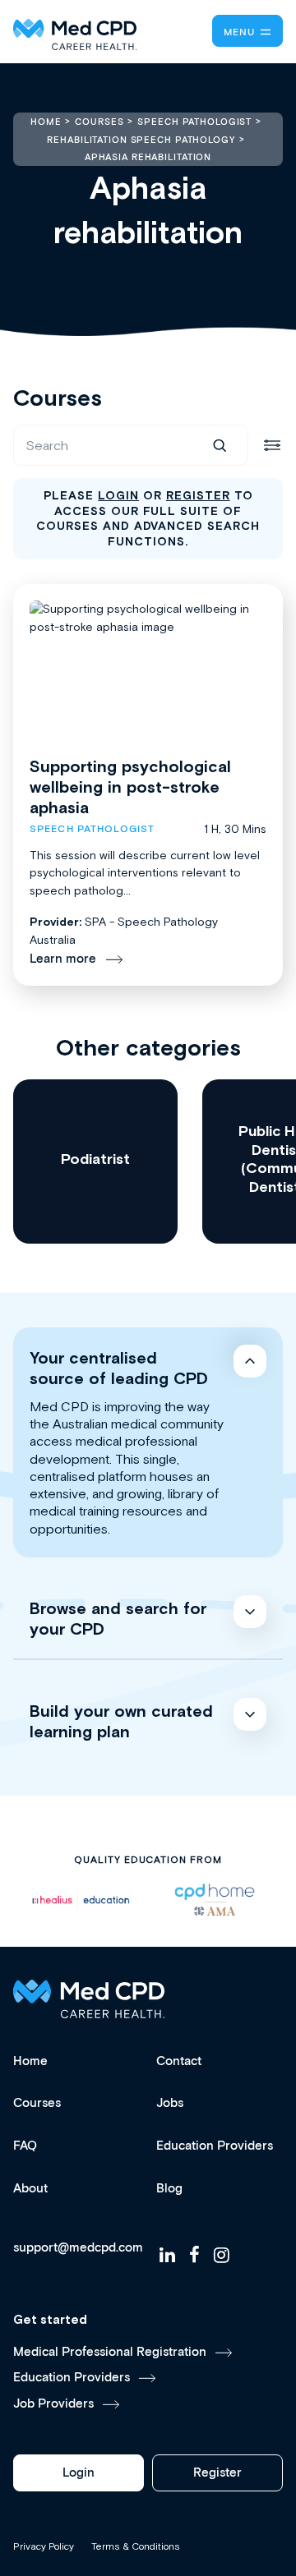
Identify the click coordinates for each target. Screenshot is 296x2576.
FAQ (25, 2146)
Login (79, 2473)
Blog (169, 2189)
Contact (179, 2061)
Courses (37, 2103)
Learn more (63, 959)
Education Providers (215, 2146)
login (118, 495)
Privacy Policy (44, 2546)
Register (217, 2473)
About (30, 2189)
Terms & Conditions (136, 2546)
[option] (81, 1900)
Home (30, 2061)
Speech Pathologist (92, 829)
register (198, 495)
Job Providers (53, 2404)
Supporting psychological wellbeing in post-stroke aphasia (130, 787)
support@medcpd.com (78, 2248)
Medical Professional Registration (110, 2352)
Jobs (170, 2103)
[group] (95, 1161)
